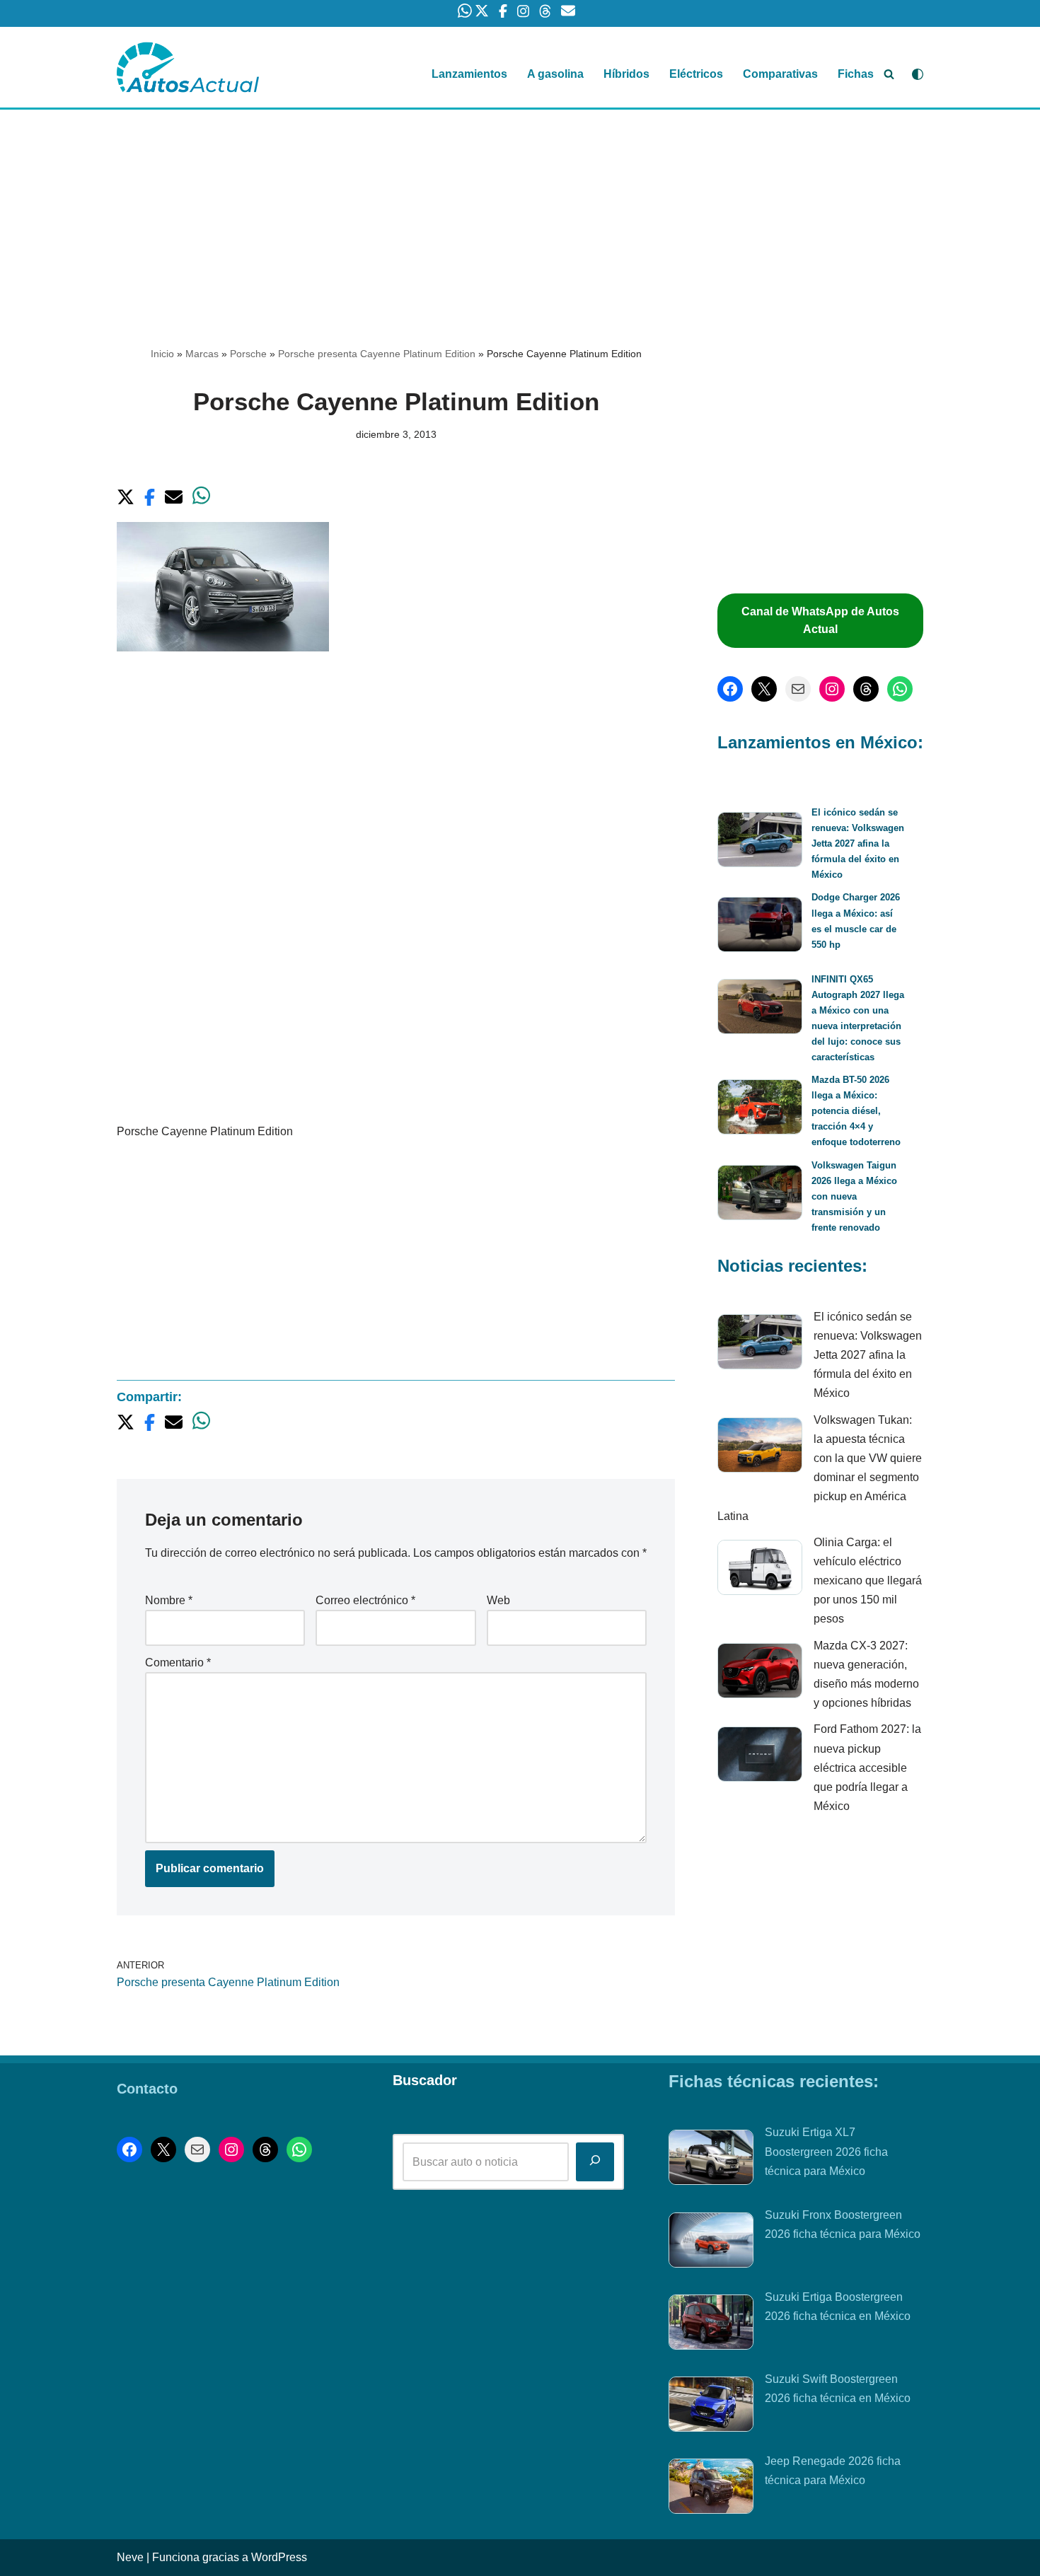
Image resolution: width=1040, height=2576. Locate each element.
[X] (764, 689)
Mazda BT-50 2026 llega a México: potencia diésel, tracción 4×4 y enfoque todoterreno (856, 1111)
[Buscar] (889, 74)
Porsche (248, 354)
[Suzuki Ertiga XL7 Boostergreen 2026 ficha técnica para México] (711, 2160)
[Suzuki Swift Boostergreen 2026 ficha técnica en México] (711, 2407)
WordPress (279, 2557)
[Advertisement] (520, 214)
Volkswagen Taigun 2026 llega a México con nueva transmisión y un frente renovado (854, 1196)
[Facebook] (730, 689)
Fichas (856, 74)
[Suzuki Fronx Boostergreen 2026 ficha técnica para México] (711, 2243)
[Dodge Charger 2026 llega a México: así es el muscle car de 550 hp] (760, 927)
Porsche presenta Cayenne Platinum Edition (377, 354)
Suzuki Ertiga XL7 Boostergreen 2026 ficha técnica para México (826, 2151)
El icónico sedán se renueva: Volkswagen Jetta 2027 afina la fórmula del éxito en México (858, 843)
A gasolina (555, 74)
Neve (130, 2557)
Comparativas (780, 74)
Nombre (169, 1600)
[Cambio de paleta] (918, 74)
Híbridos (626, 74)
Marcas (202, 354)
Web (498, 1600)
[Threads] (866, 689)
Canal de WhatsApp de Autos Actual (820, 621)
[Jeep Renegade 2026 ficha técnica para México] (711, 2489)
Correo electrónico (365, 1600)
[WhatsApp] (900, 689)
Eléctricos (696, 74)
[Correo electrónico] (798, 689)
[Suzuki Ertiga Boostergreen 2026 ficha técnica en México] (711, 2325)
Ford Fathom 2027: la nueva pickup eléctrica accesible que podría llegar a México (867, 1768)
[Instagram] (832, 689)
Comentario (178, 1663)
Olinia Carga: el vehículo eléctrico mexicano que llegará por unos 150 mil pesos (868, 1581)
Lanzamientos (469, 74)
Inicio (162, 354)
